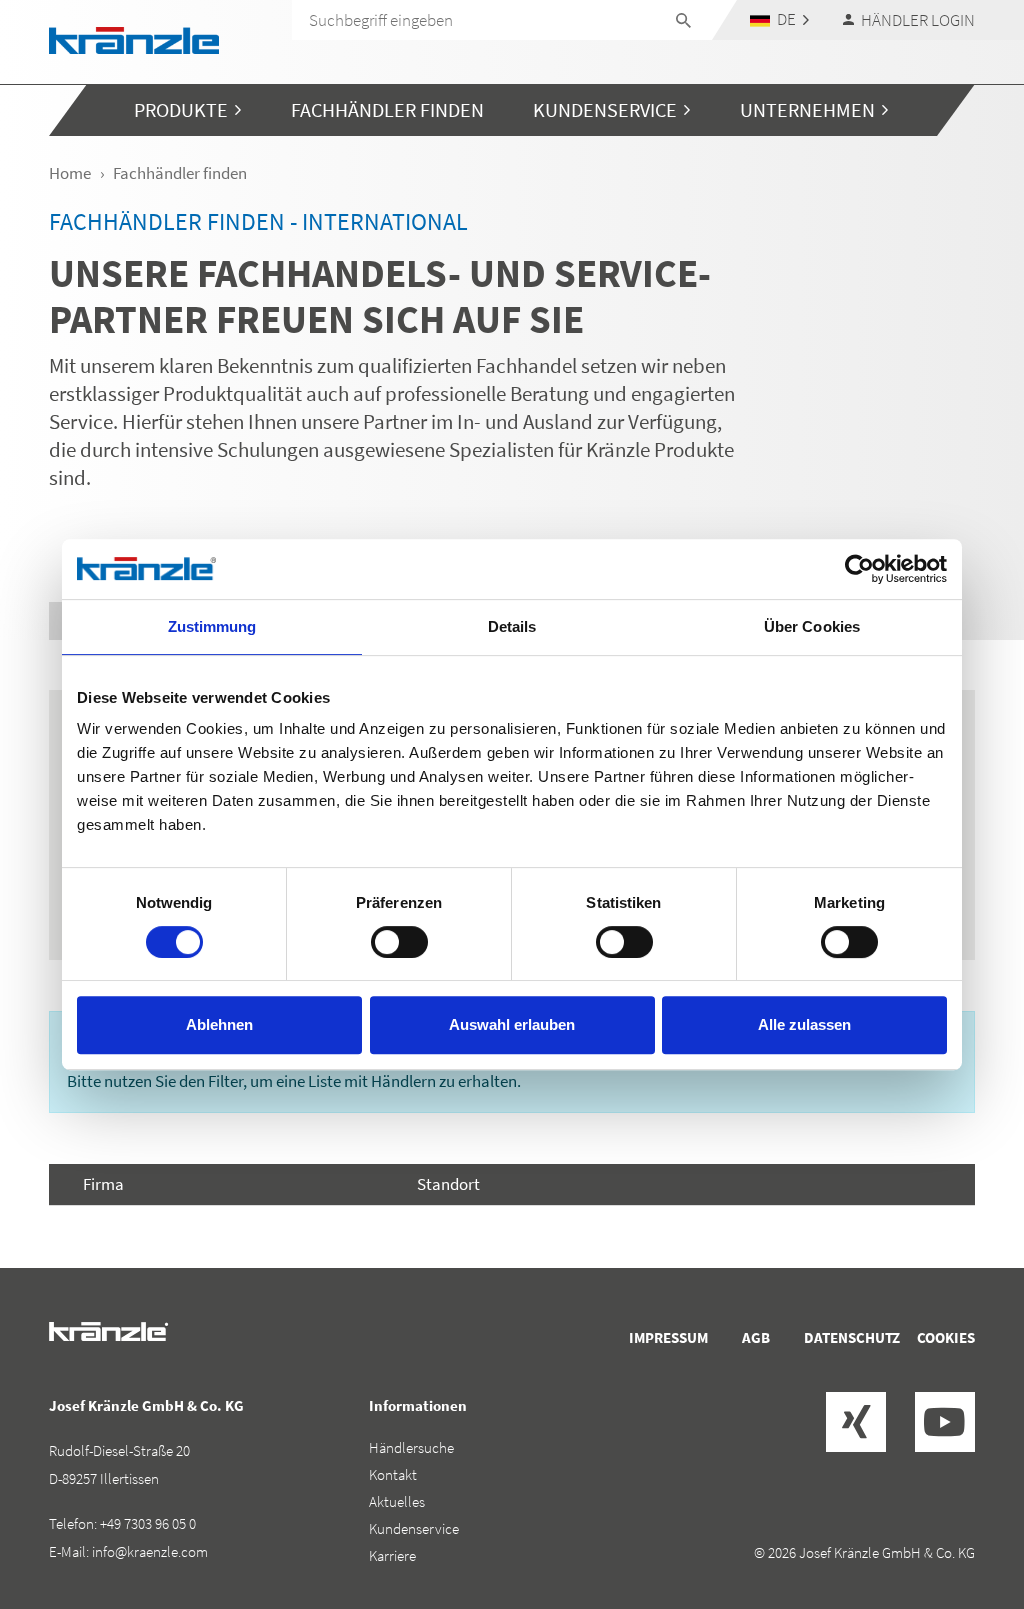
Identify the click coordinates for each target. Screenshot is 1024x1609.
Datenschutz (852, 1337)
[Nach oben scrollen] (955, 1509)
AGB (756, 1337)
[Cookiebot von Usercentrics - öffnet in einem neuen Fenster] (859, 569)
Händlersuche (411, 1447)
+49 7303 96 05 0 (148, 1523)
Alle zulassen (804, 1024)
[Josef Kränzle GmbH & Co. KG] (134, 38)
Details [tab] (512, 626)
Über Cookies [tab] (812, 626)
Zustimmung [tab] (212, 626)
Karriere (392, 1555)
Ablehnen (219, 1024)
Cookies (946, 1337)
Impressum (668, 1337)
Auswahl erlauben (512, 1024)
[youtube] (945, 1422)
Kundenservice (414, 1528)
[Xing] (856, 1422)
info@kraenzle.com (150, 1551)
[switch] (399, 942)
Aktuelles (397, 1501)
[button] (780, 19)
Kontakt (393, 1474)
